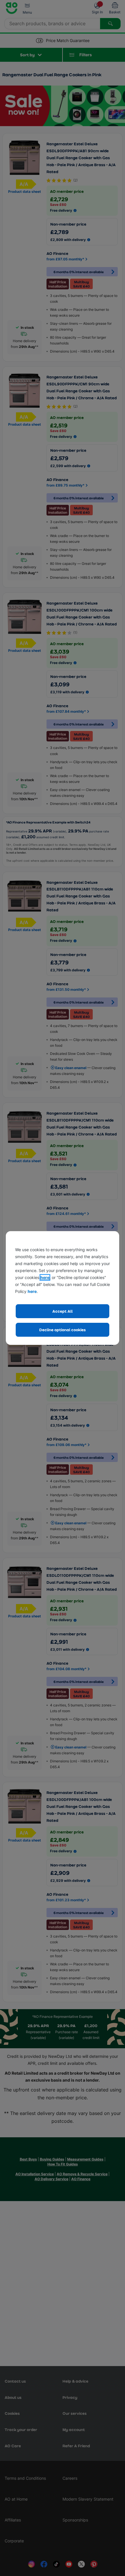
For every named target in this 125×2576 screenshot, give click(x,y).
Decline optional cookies (63, 1330)
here (45, 1277)
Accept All (63, 1311)
